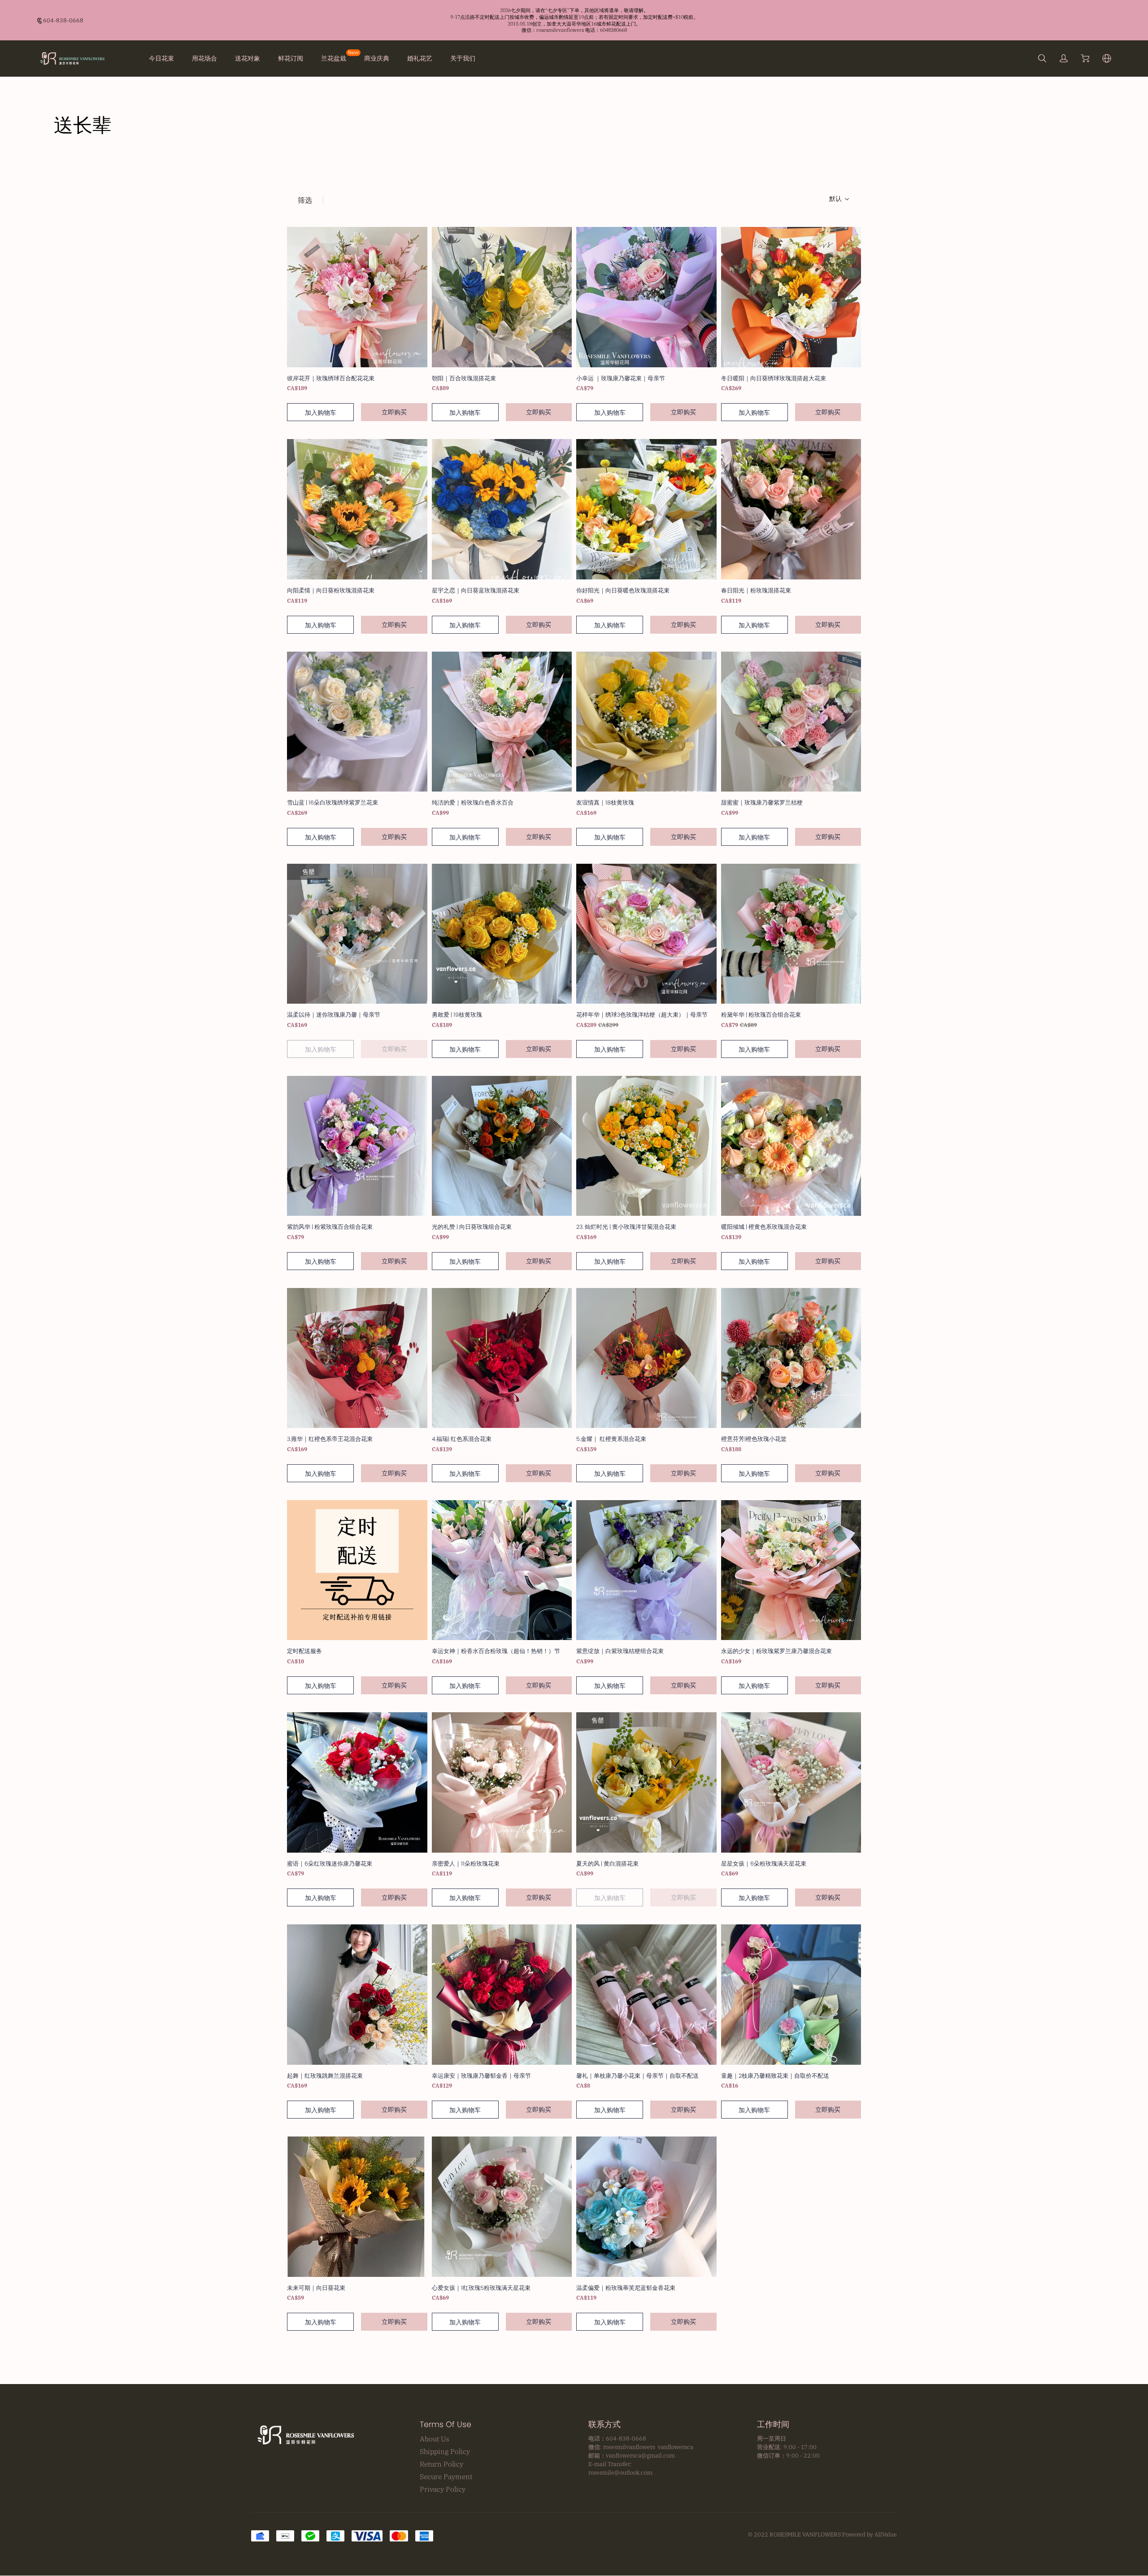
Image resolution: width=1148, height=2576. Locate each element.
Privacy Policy (443, 2489)
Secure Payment (446, 2476)
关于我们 (463, 58)
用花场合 (204, 58)
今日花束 (161, 58)
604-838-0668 (63, 20)
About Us (435, 2439)
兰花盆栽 (334, 58)
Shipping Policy (445, 2451)
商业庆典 (377, 58)
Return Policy (441, 2464)
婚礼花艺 (420, 58)
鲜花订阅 (291, 58)
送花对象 (248, 58)
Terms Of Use (446, 2424)
